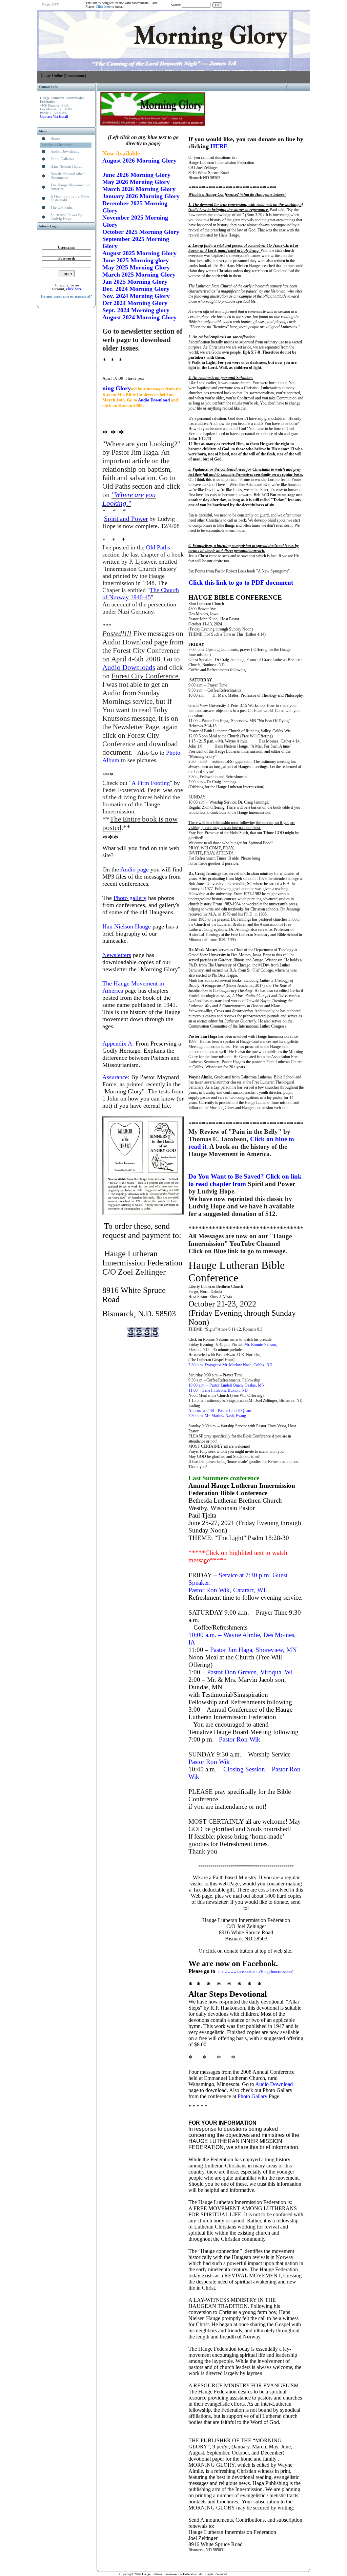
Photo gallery (130, 898)
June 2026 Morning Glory (136, 175)
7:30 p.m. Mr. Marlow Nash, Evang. (218, 1416)
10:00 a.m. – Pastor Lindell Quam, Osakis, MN (227, 1385)
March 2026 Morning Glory (139, 189)
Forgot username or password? (67, 296)
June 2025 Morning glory (136, 260)
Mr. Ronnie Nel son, (261, 1345)
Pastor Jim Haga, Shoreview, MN (253, 1650)
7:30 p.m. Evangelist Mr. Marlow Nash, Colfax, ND (230, 1365)
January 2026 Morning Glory (141, 196)
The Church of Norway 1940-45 (141, 594)
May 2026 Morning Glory (136, 182)
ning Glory (117, 388)
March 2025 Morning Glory (139, 275)
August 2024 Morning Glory (139, 317)
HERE (219, 146)
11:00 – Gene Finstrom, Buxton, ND (218, 1390)
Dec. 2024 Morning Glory (136, 289)
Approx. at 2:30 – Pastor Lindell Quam (220, 1411)
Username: (67, 248)
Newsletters (117, 955)
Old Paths (158, 547)
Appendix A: (118, 1043)
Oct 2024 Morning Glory (135, 303)
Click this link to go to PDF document (241, 582)
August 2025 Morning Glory (139, 253)
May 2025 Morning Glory (136, 267)
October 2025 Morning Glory (141, 232)
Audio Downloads (129, 667)
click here (74, 289)
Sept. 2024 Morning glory (136, 310)
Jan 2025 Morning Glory (135, 282)
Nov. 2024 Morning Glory (136, 296)
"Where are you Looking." (129, 499)
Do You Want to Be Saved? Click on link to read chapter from (245, 1180)
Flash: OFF (50, 5)
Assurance (115, 1077)
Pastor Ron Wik (240, 1739)
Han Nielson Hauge (127, 926)
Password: (67, 258)
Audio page (135, 869)
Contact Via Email (54, 117)
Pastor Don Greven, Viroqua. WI (250, 1672)
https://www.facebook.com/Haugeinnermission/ (255, 1972)
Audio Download (154, 400)
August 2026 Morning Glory (139, 161)
